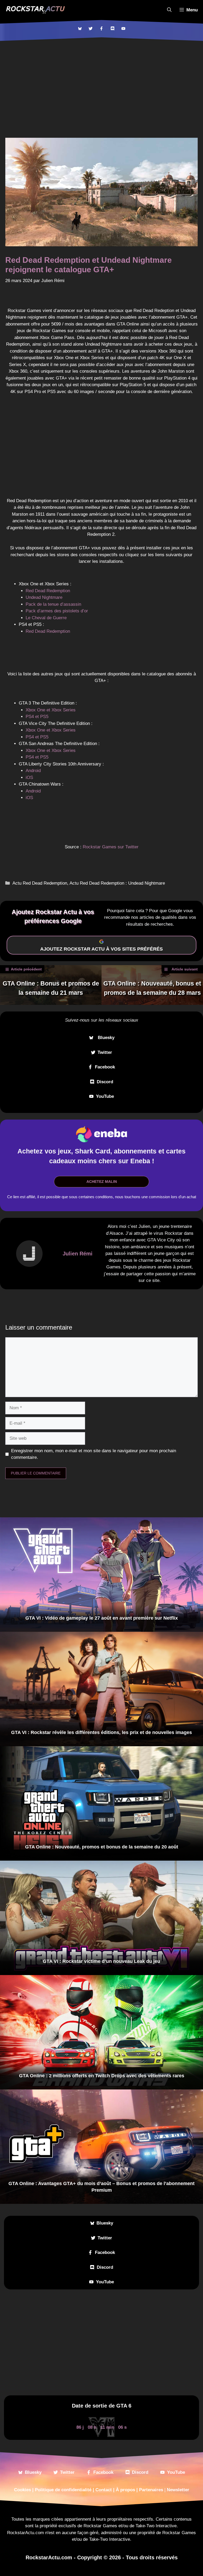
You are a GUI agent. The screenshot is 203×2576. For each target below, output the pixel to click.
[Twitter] (91, 28)
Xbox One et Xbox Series (51, 710)
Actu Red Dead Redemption (40, 883)
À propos (125, 2490)
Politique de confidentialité (63, 2490)
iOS (29, 777)
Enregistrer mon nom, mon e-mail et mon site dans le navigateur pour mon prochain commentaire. (94, 1454)
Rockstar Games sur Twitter (111, 847)
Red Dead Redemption (48, 591)
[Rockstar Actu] (35, 10)
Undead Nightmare (44, 597)
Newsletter (178, 2490)
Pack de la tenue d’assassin (53, 604)
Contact (104, 2490)
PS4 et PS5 (37, 717)
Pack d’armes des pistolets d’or (57, 611)
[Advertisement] (101, 81)
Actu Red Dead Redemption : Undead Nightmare (117, 883)
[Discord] (112, 28)
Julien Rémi (78, 1254)
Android (33, 771)
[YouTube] (123, 28)
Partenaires (151, 2490)
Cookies (22, 2490)
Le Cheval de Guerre (46, 618)
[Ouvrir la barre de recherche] (169, 10)
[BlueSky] (80, 28)
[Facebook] (101, 28)
